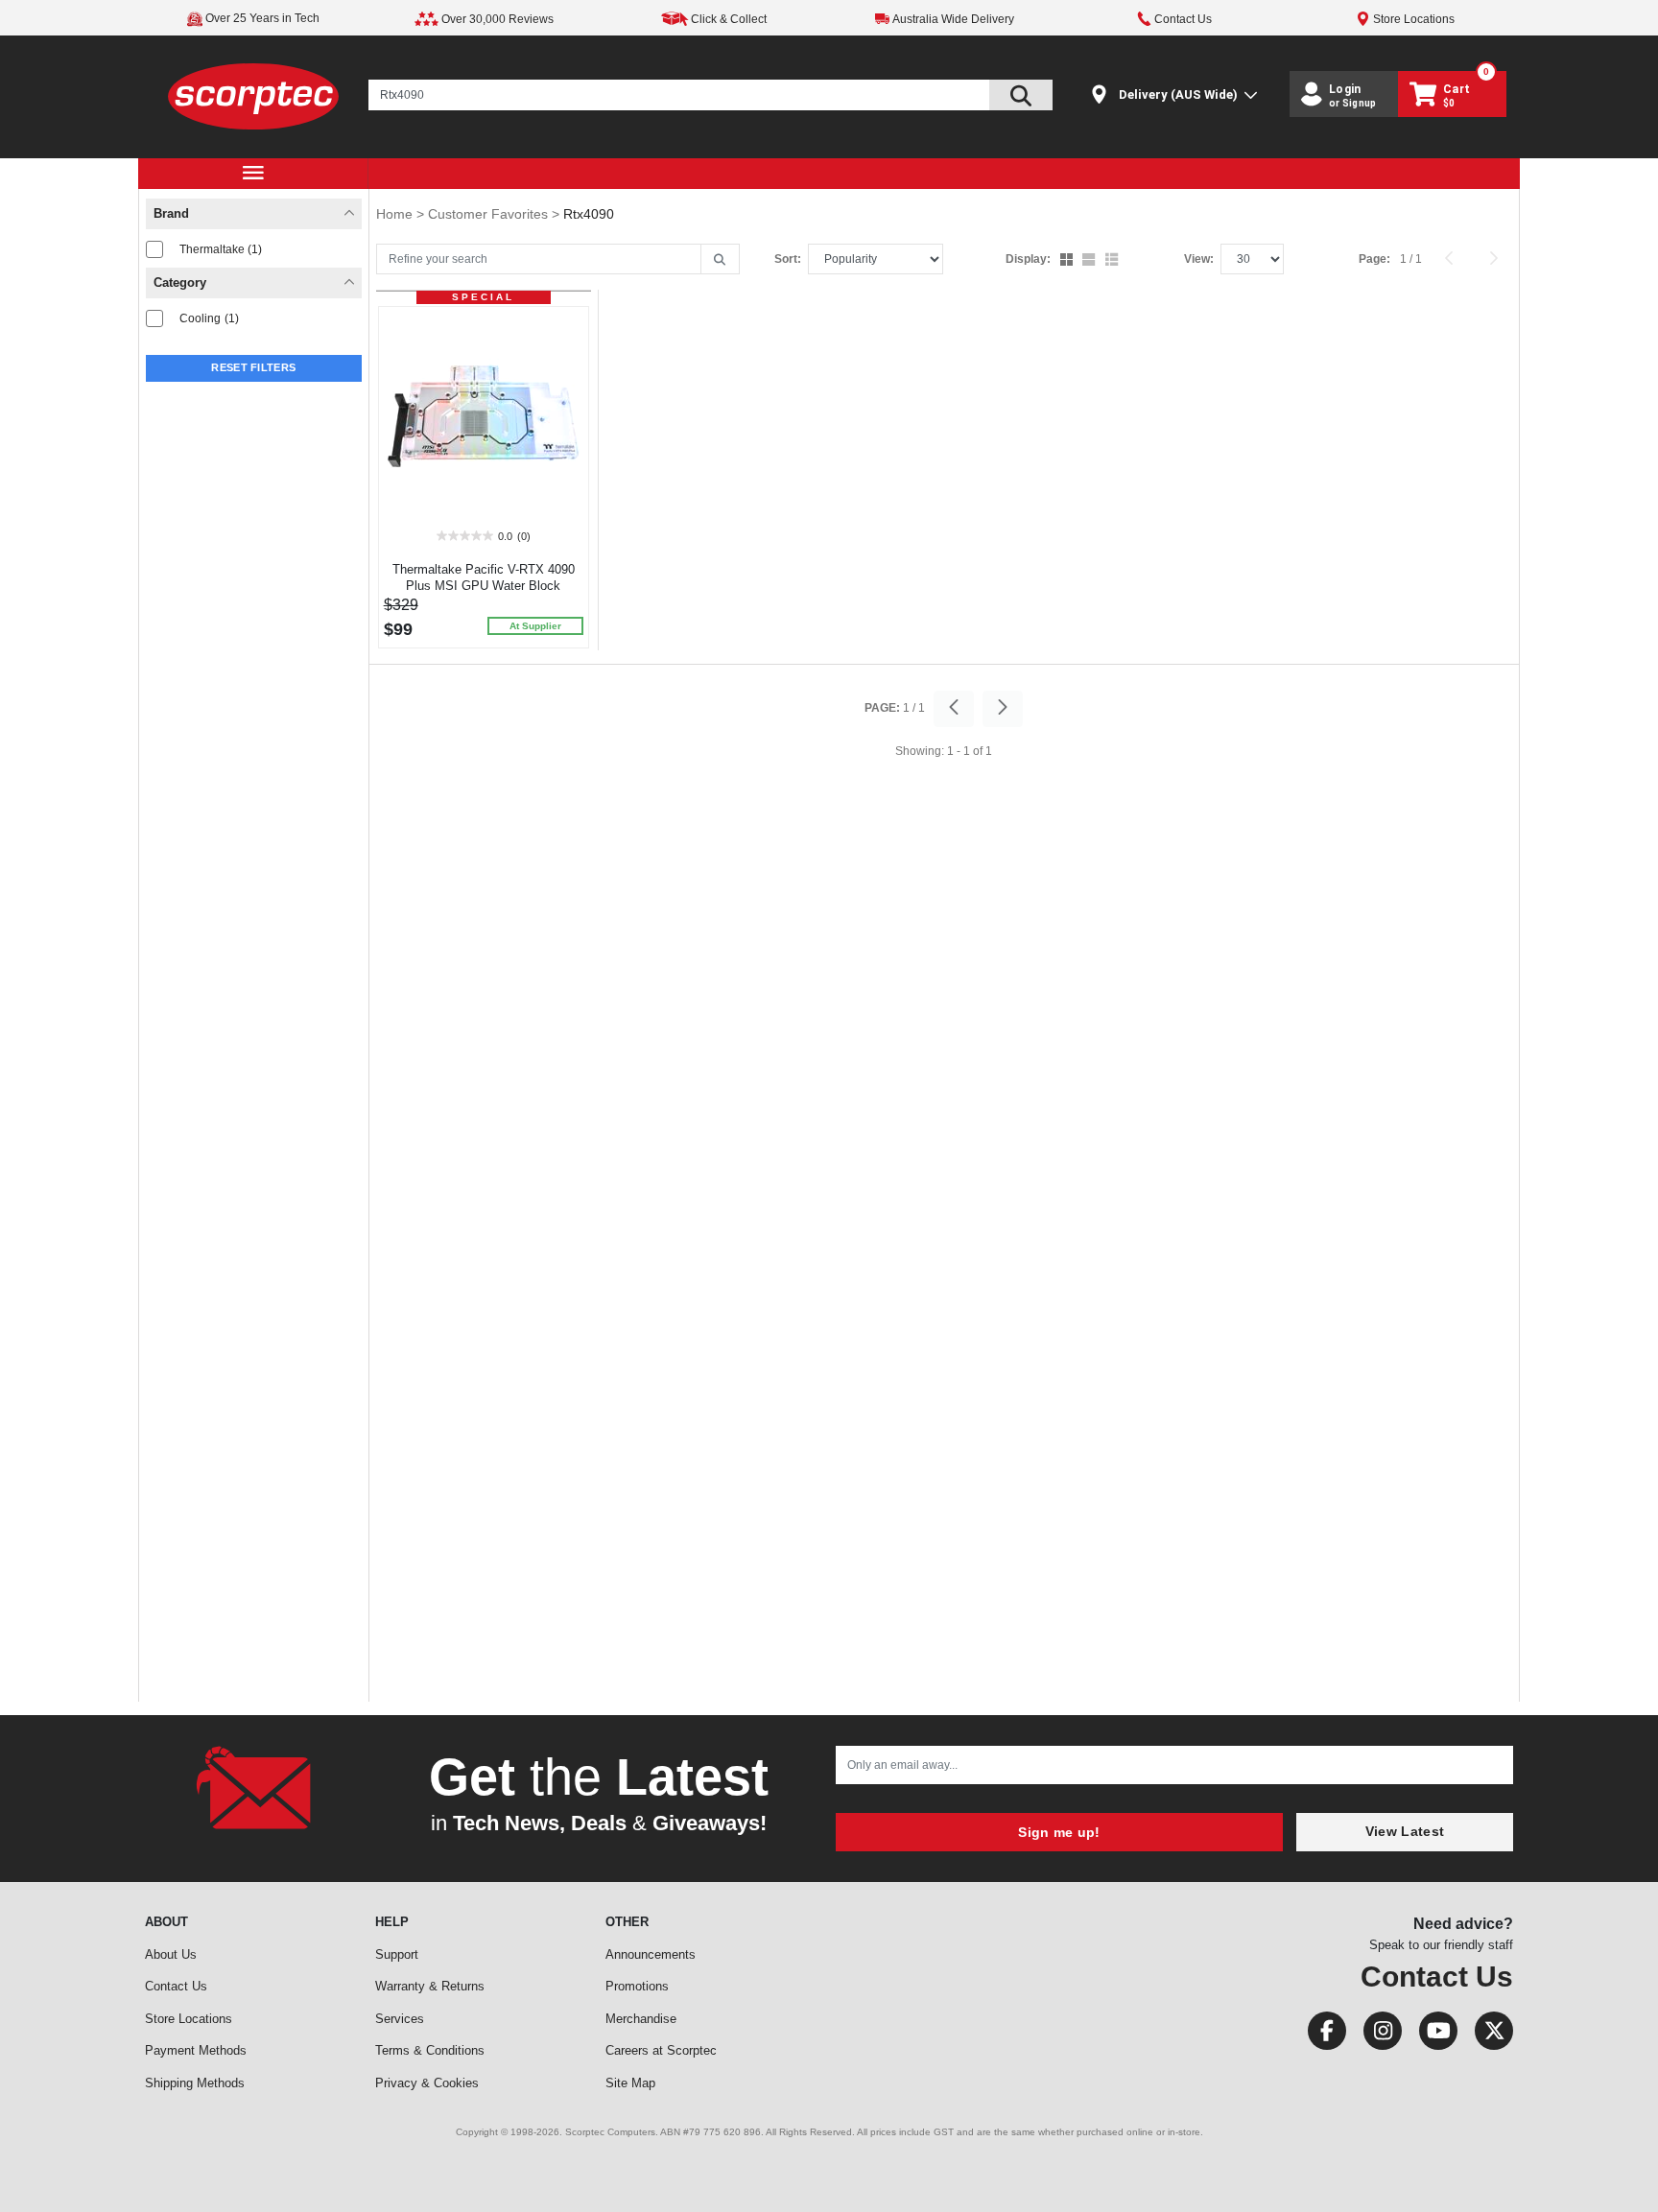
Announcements (651, 1954)
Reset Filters (253, 367)
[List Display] (1113, 261)
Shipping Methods (195, 2083)
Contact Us (176, 1986)
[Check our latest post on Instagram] (1377, 2035)
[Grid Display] (1068, 261)
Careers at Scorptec (661, 2050)
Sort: (788, 259)
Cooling (209, 318)
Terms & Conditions (430, 2050)
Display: (1028, 259)
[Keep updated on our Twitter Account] (1487, 2035)
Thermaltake (221, 249)
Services (400, 2019)
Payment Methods (196, 2050)
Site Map (630, 2083)
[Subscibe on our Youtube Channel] (1433, 2035)
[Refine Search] (720, 260)
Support (397, 1954)
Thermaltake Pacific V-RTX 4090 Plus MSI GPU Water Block (484, 577)
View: (1199, 259)
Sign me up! (1059, 1832)
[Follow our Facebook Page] (1321, 2035)
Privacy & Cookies (427, 2083)
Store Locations (189, 2019)
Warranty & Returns (430, 1986)
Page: (1374, 259)
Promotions (637, 1986)
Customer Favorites (490, 214)
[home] (254, 95)
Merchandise (641, 2019)
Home (396, 214)
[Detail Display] (1090, 261)
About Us (171, 1954)
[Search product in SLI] (1021, 95)
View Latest (1405, 1831)
